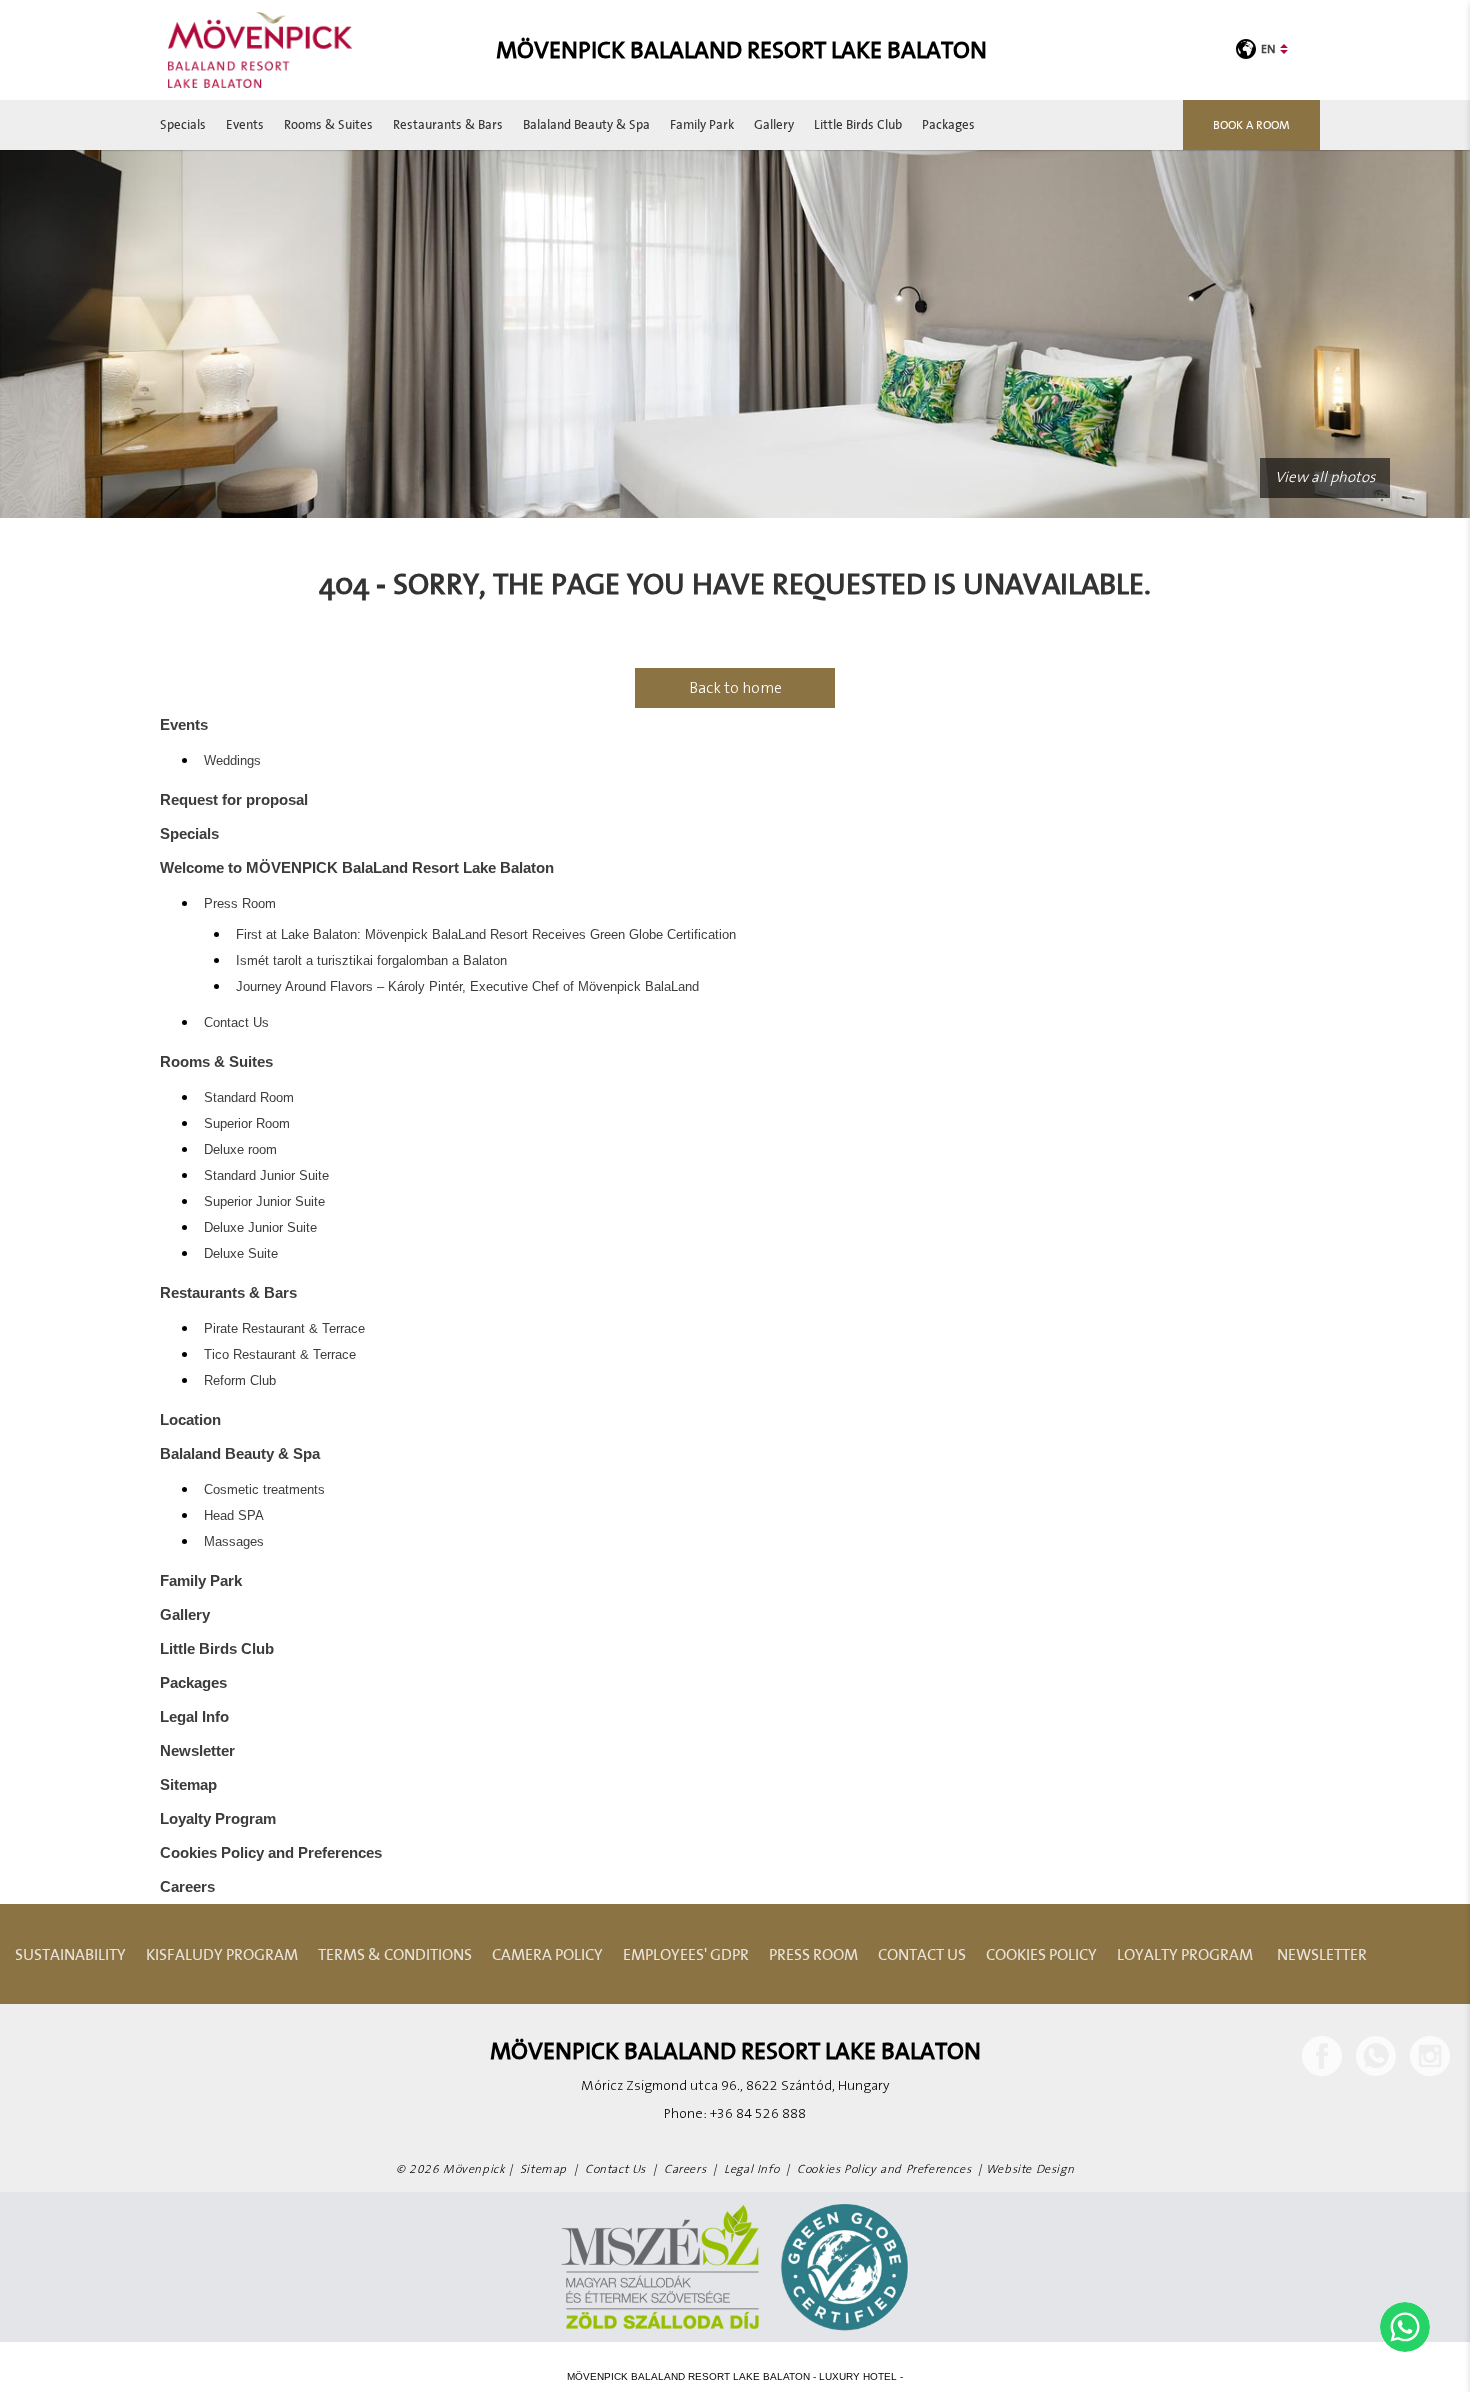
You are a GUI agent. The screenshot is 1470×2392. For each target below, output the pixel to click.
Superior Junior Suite (264, 1202)
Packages (948, 124)
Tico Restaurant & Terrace (280, 1355)
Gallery (774, 124)
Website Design (1030, 2169)
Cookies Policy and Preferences (271, 1852)
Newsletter (197, 1750)
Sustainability (70, 1954)
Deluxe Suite (241, 1254)
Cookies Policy (1041, 1954)
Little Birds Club (858, 124)
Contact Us (236, 1023)
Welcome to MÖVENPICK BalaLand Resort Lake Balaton (357, 867)
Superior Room (247, 1124)
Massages (234, 1542)
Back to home (735, 688)
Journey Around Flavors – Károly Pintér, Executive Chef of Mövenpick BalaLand (467, 987)
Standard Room (249, 1098)
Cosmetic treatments (264, 1490)
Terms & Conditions (395, 1954)
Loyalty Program (218, 1818)
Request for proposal (234, 799)
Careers (187, 1886)
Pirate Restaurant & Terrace (284, 1329)
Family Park (702, 124)
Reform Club (240, 1381)
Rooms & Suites (328, 124)
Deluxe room (240, 1150)
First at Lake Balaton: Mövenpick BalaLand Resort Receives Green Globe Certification (486, 935)
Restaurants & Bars (448, 124)
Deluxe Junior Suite (260, 1228)
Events (245, 124)
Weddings (232, 761)
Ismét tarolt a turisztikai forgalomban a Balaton (371, 961)
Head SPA (234, 1516)
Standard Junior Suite (266, 1176)
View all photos (1325, 477)
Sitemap (188, 1784)
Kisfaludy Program (222, 1954)
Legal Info (194, 1716)
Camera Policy (547, 1954)
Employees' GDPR (686, 1954)
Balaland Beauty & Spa (586, 124)
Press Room (240, 904)
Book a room (1251, 124)
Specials (183, 124)
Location (190, 1419)
